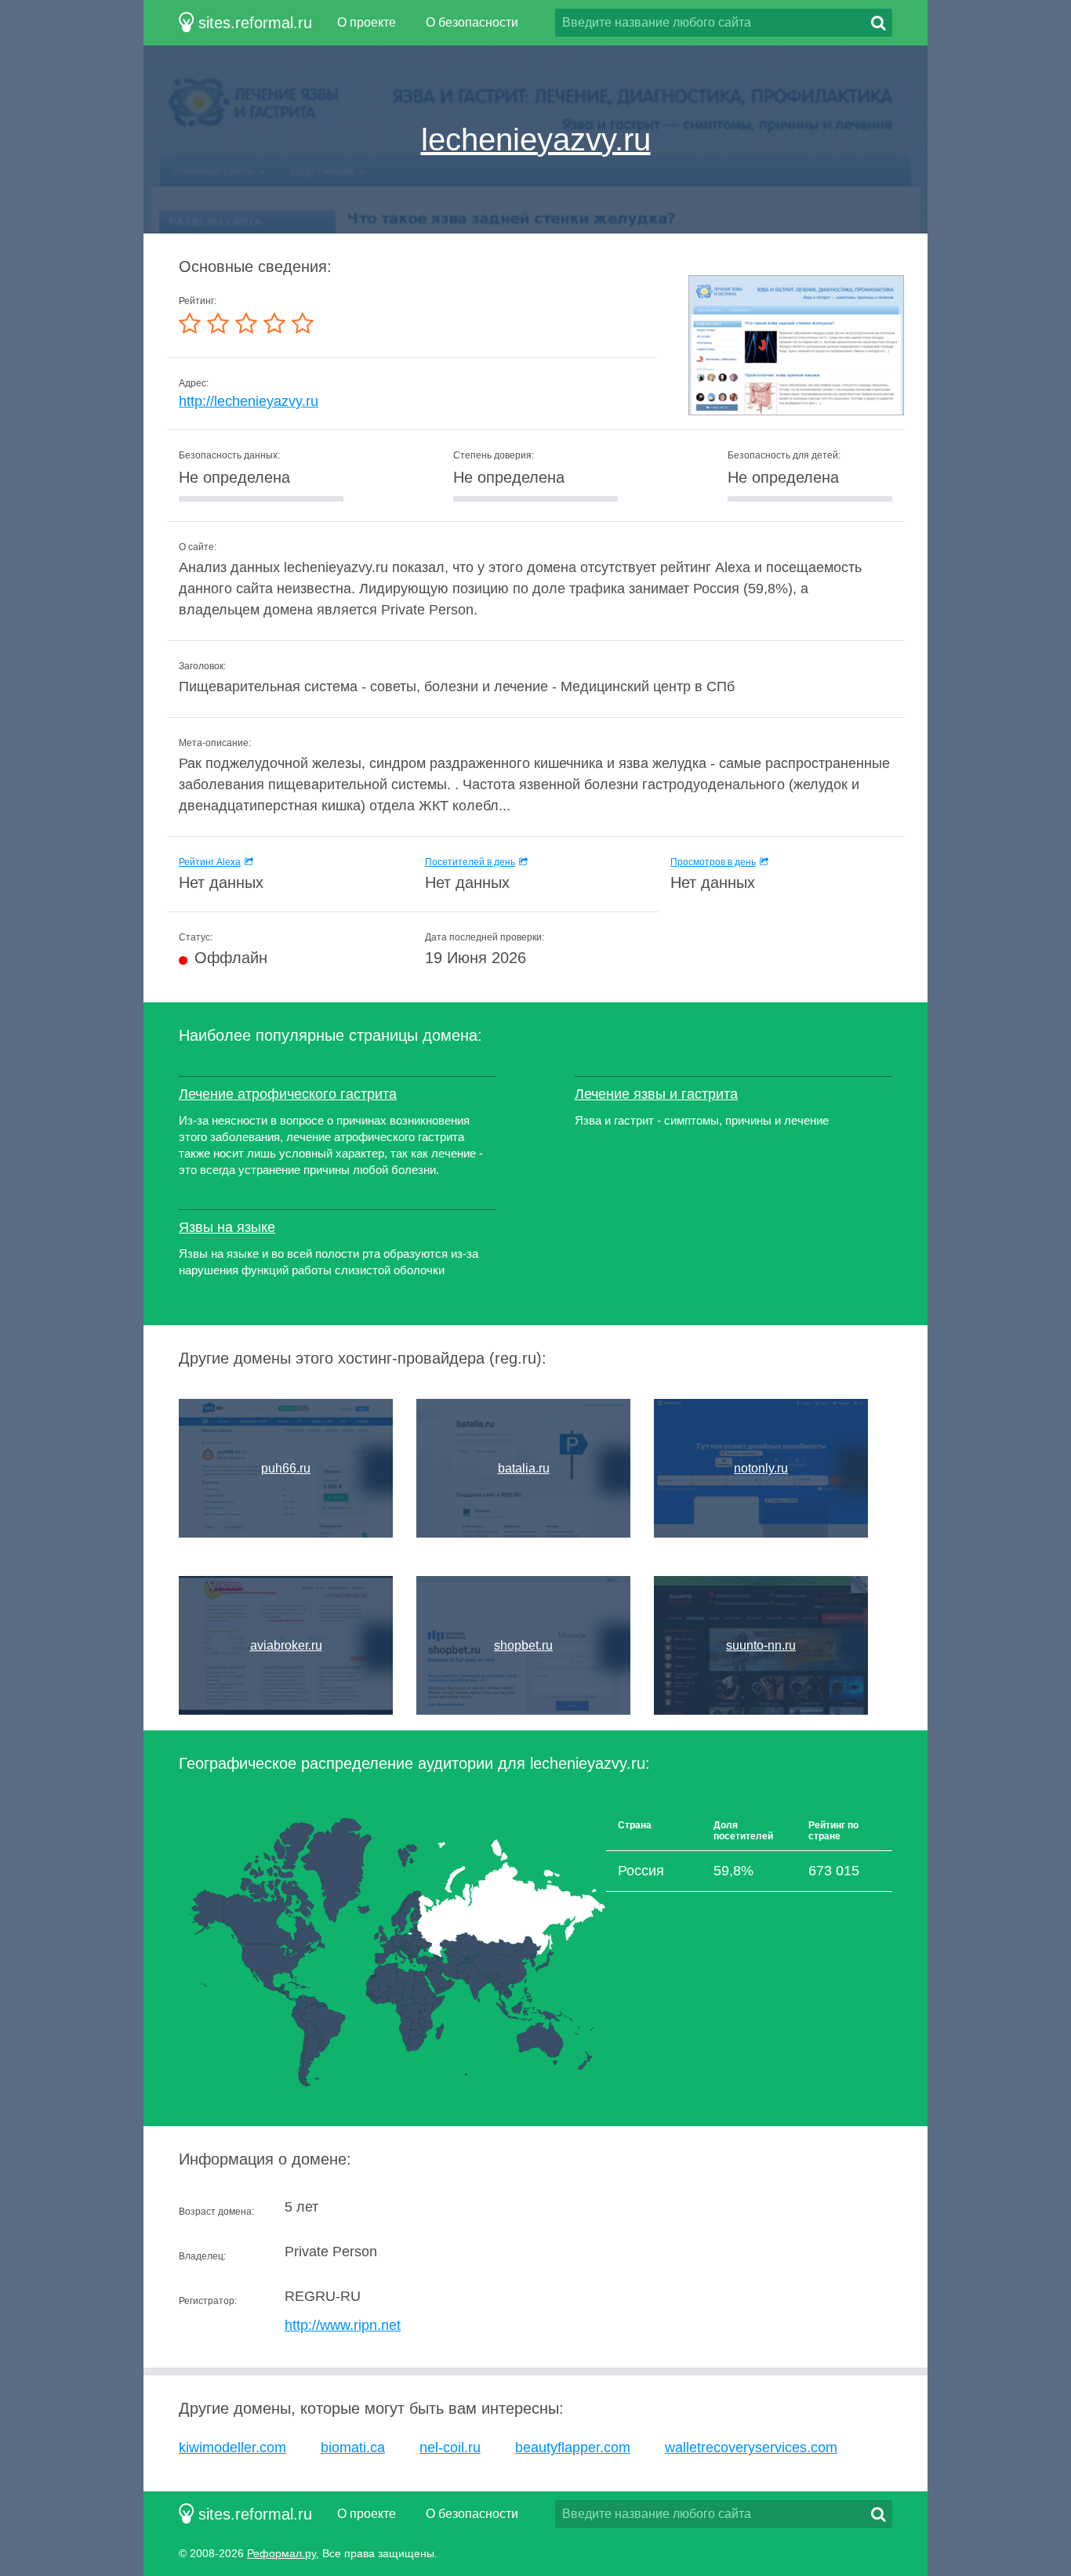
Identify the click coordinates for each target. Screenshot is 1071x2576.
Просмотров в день (713, 862)
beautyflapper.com (573, 2447)
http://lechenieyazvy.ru (249, 401)
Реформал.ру (281, 2553)
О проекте (367, 22)
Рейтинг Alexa (210, 862)
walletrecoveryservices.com (751, 2447)
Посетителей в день (470, 862)
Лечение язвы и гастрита (656, 1094)
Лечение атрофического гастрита (288, 1094)
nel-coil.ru (450, 2447)
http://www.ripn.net (343, 2325)
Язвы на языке (227, 1227)
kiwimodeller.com (232, 2447)
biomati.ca (353, 2447)
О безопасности (472, 22)
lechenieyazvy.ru (536, 139)
